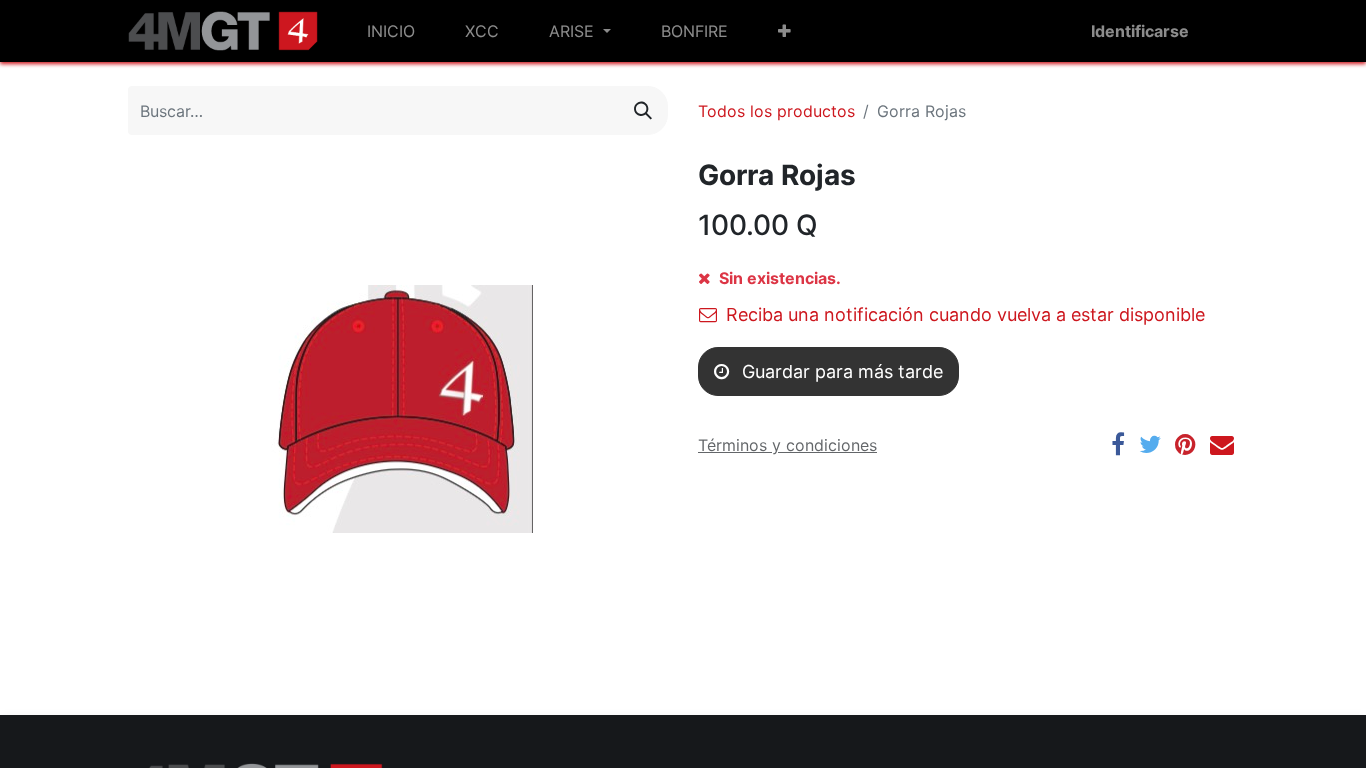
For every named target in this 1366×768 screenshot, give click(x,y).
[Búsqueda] (643, 110)
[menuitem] (391, 31)
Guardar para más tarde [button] (840, 371)
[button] (784, 31)
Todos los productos (776, 111)
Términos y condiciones (787, 445)
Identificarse (1140, 31)
